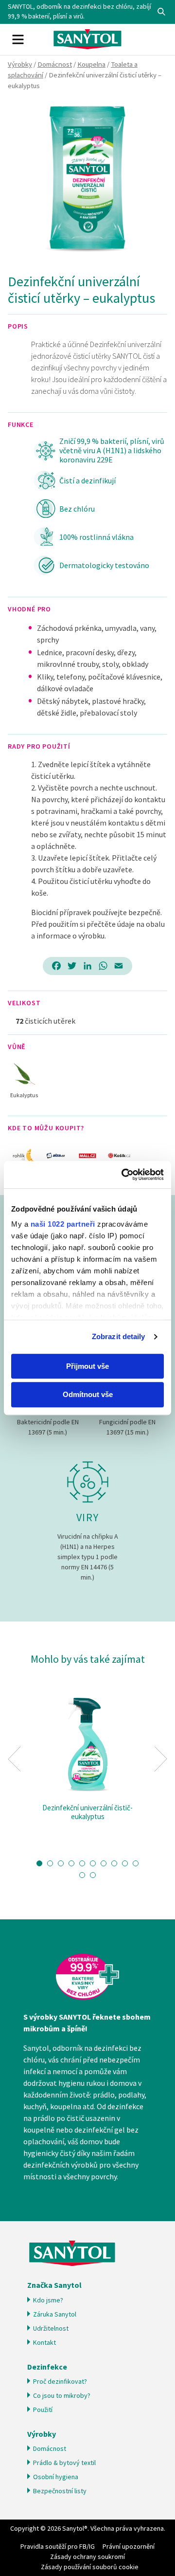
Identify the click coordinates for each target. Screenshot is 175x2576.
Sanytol (87, 39)
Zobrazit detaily (119, 1336)
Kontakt (44, 2342)
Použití (43, 2410)
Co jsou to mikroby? (62, 2395)
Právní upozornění (129, 2546)
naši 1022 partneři (63, 1224)
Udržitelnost (51, 2328)
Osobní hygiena (56, 2477)
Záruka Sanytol (55, 2314)
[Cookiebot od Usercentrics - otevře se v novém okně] (123, 1175)
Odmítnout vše (88, 1395)
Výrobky (20, 64)
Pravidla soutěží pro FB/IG (58, 2546)
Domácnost (55, 64)
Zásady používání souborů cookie (90, 2567)
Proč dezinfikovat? (60, 2381)
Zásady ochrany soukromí (87, 2557)
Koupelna (91, 64)
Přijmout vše (87, 1366)
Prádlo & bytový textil (64, 2463)
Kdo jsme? (48, 2300)
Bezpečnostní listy (60, 2491)
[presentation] (14, 1759)
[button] (39, 1863)
